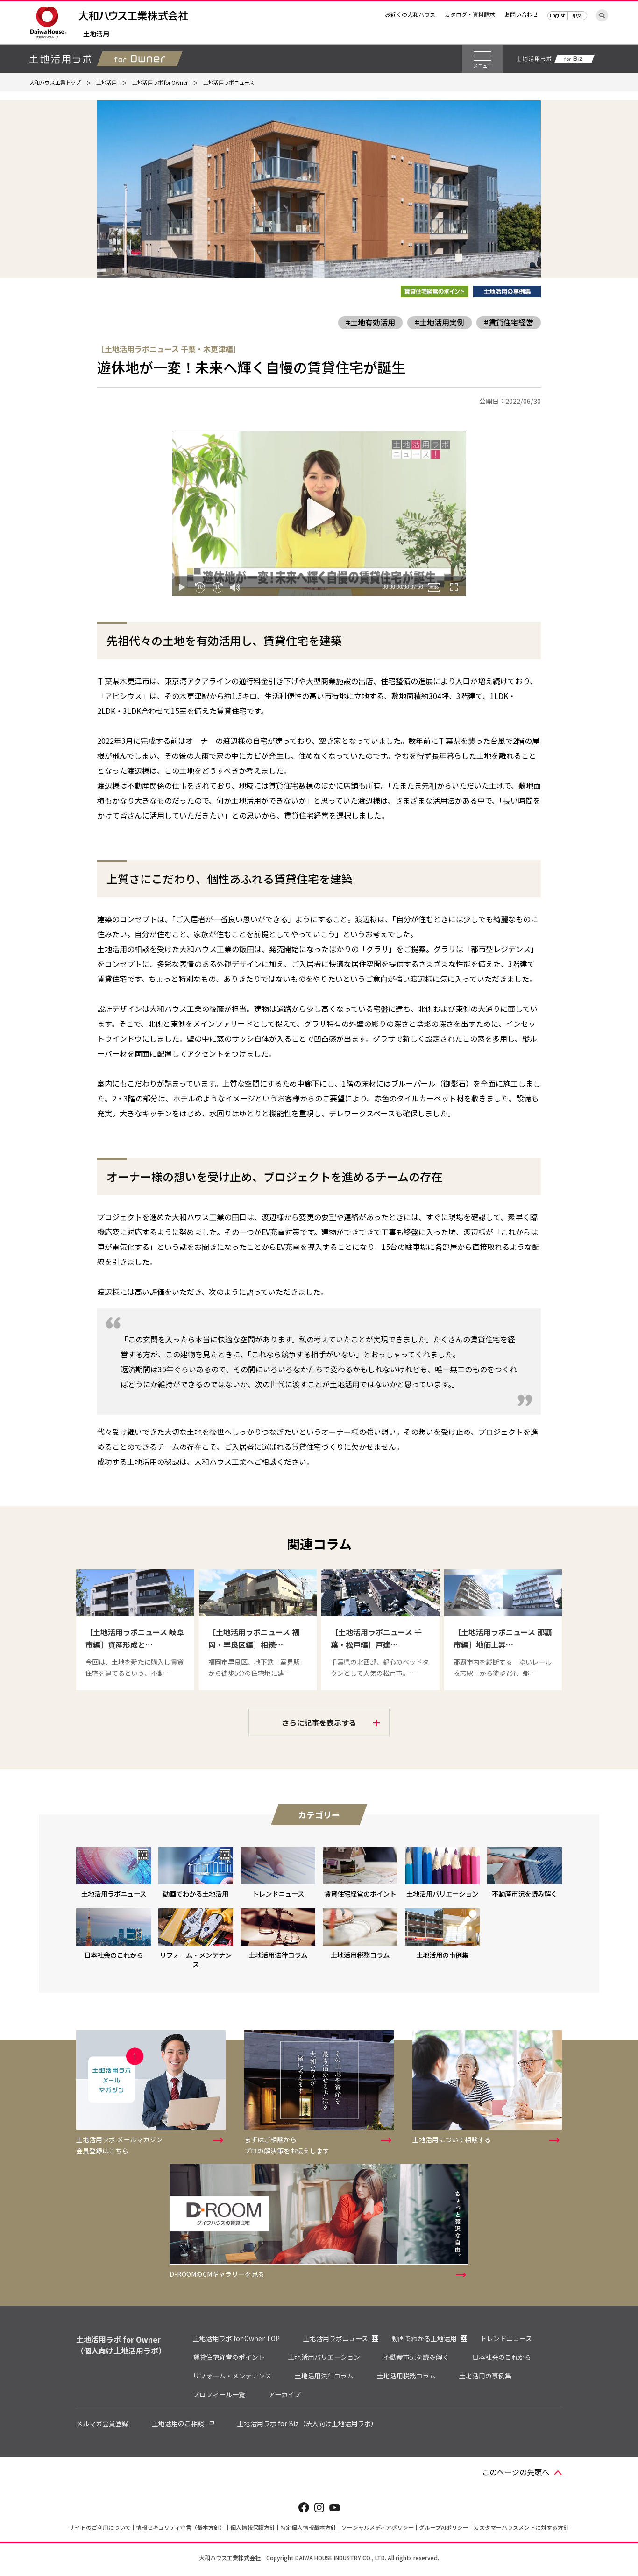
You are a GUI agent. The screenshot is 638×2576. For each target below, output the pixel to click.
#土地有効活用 (370, 322)
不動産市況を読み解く (416, 2357)
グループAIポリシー (444, 2527)
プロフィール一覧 (219, 2394)
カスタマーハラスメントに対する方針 (521, 2527)
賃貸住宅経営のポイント (229, 2357)
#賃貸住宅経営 (509, 322)
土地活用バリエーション (324, 2357)
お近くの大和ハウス (410, 14)
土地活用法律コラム (324, 2376)
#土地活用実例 (440, 322)
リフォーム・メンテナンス (232, 2376)
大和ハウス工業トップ (55, 82)
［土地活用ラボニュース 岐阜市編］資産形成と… (135, 1638)
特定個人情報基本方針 (308, 2527)
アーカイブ (285, 2394)
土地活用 (96, 34)
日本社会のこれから (502, 2357)
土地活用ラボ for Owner (160, 82)
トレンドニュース (506, 2338)
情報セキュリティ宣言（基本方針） (181, 2527)
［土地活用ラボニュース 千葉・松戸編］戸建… (376, 1638)
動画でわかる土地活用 (424, 2338)
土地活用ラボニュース (336, 2338)
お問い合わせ (521, 14)
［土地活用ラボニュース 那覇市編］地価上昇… (503, 1638)
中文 (577, 15)
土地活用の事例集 (485, 2376)
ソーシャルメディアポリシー (378, 2527)
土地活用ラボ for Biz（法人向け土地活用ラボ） (307, 2423)
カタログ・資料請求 (470, 14)
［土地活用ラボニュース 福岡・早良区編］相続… (254, 1638)
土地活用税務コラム (406, 2376)
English (558, 15)
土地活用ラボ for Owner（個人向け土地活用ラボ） (121, 2345)
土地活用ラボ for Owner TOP (236, 2338)
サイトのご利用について (100, 2527)
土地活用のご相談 (178, 2423)
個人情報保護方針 (253, 2527)
